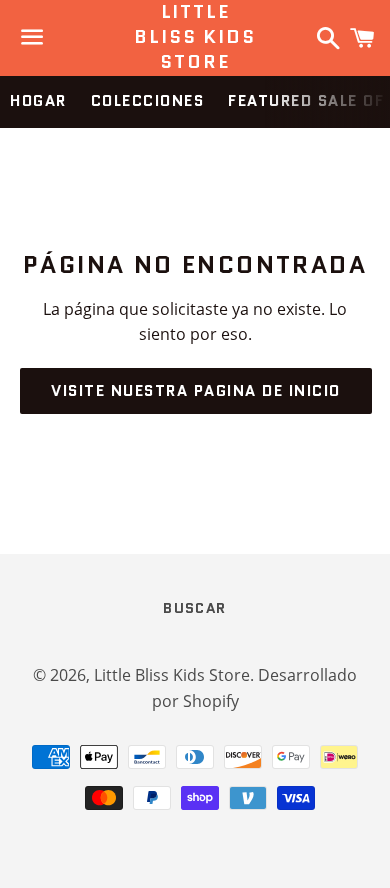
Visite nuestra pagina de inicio (196, 391)
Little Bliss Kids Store (194, 37)
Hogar (38, 101)
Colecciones (148, 101)
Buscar (194, 608)
